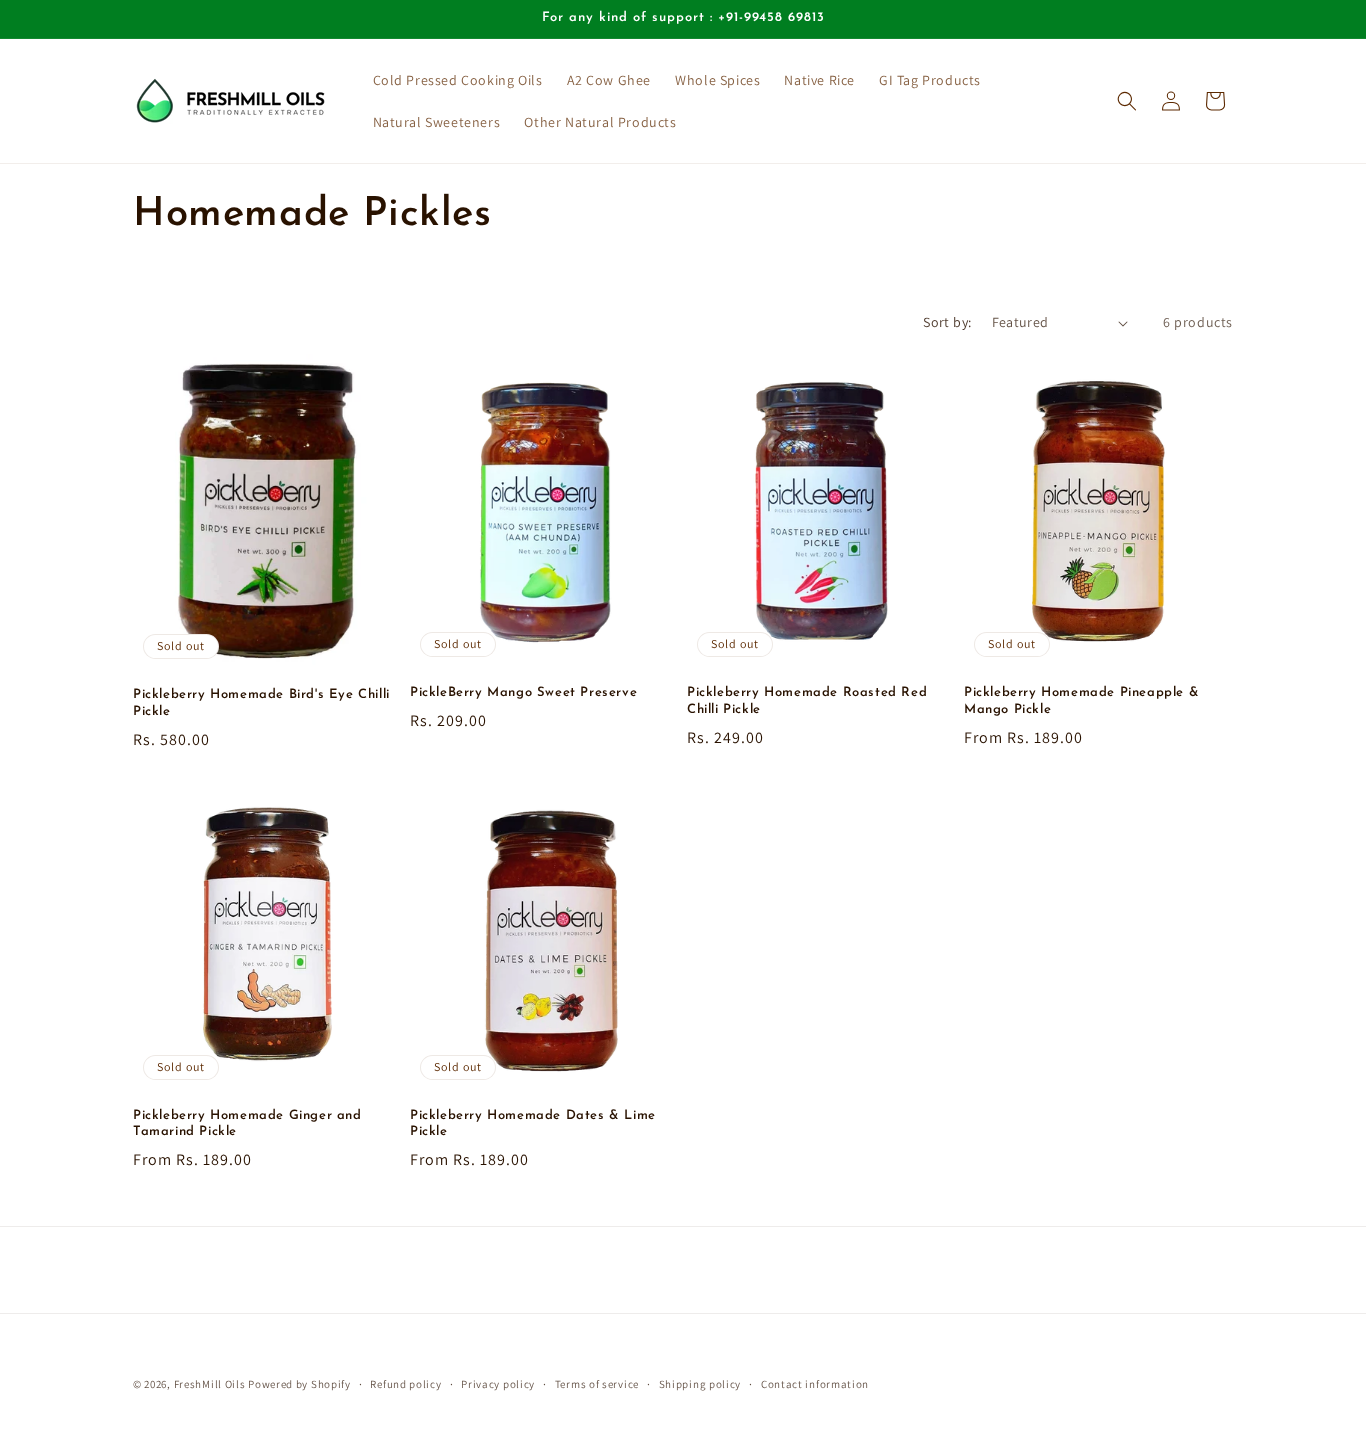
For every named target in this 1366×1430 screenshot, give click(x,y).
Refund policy (405, 1383)
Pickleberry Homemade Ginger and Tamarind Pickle (247, 1124)
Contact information (815, 1383)
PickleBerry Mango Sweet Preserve (523, 692)
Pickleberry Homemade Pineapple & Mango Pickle (1081, 701)
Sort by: (947, 322)
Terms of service (597, 1383)
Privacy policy (498, 1383)
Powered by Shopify (299, 1384)
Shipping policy (700, 1383)
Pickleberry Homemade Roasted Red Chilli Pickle (807, 701)
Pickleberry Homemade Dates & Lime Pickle (533, 1124)
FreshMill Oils (210, 1384)
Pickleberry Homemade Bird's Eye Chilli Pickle (261, 703)
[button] (1127, 101)
